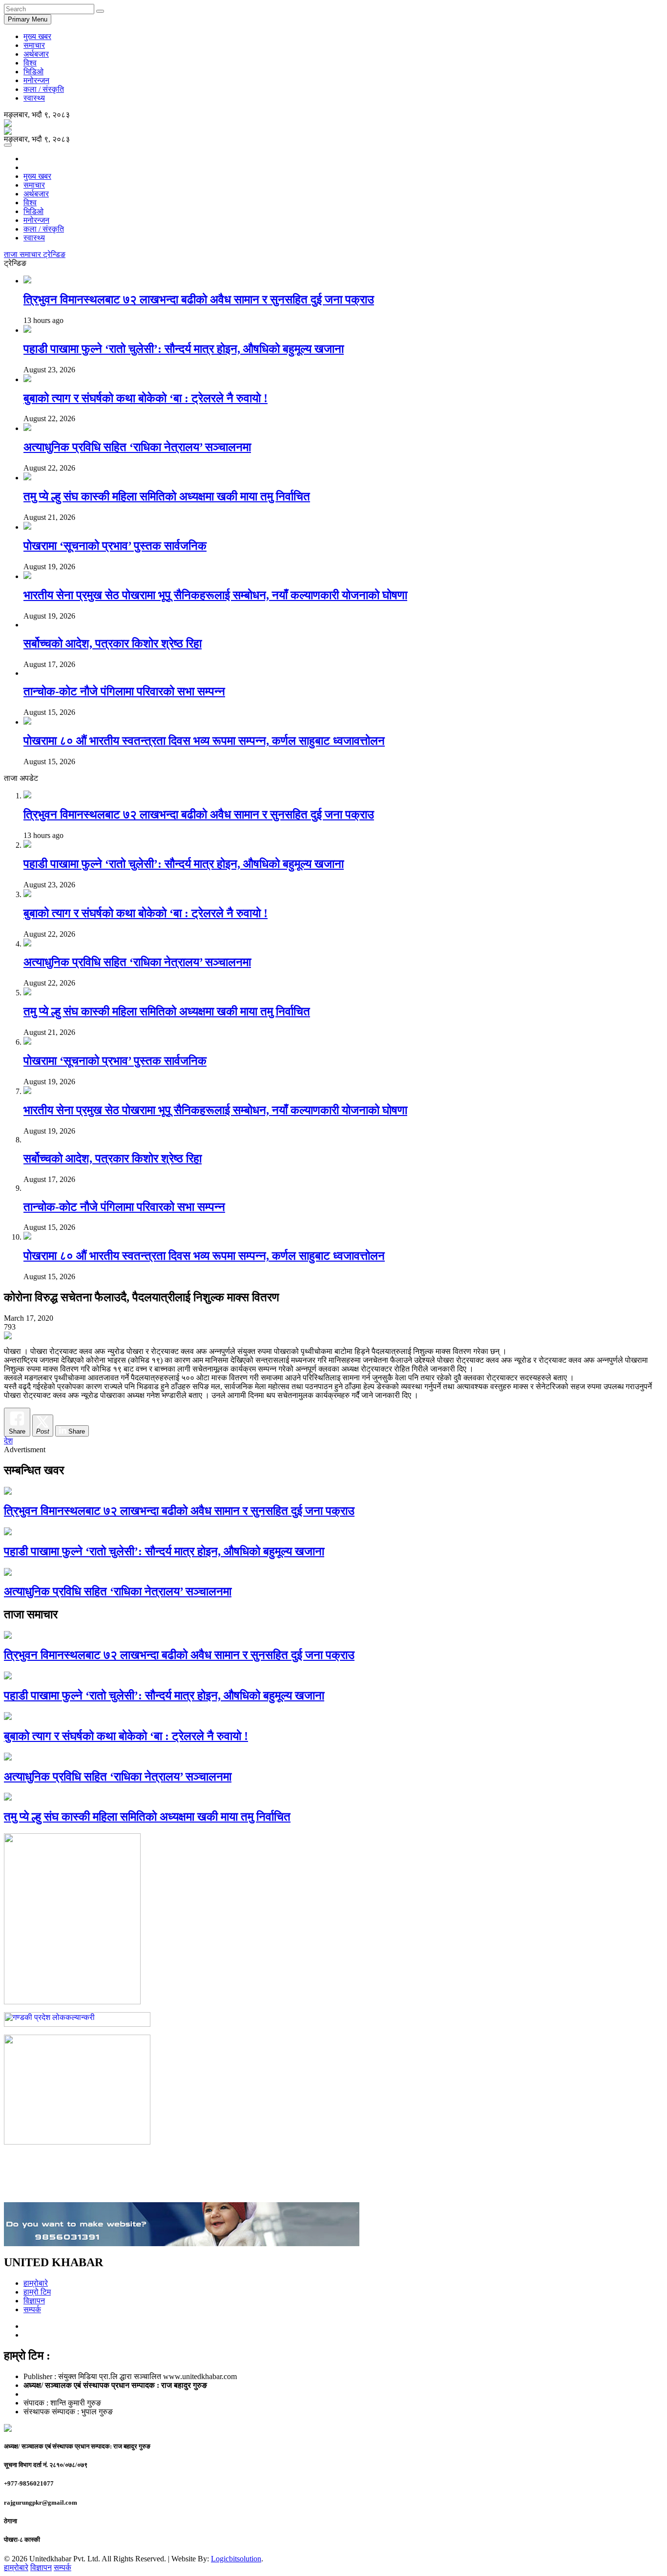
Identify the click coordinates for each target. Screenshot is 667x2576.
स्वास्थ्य (34, 98)
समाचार (34, 45)
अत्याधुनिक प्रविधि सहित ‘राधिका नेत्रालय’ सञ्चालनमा (137, 447)
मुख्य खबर (37, 36)
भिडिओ (33, 72)
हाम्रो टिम (37, 2292)
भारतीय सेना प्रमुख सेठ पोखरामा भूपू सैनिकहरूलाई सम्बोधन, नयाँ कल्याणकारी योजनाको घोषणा (215, 595)
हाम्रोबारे (36, 2283)
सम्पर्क (32, 2309)
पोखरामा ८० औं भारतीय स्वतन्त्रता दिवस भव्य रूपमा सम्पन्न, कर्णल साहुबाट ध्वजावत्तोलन (204, 741)
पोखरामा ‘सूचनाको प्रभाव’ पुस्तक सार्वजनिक (115, 546)
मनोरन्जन (36, 80)
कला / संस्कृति (44, 89)
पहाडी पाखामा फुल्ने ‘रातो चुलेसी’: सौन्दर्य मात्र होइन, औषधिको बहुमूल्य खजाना (184, 349)
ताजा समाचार (23, 254)
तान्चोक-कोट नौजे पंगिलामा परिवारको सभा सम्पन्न (124, 691)
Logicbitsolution (236, 2559)
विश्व (30, 63)
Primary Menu (28, 19)
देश (8, 1441)
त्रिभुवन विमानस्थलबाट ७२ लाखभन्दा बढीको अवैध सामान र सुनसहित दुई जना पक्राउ (199, 300)
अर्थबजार (36, 54)
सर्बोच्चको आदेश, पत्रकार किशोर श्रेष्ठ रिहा (113, 644)
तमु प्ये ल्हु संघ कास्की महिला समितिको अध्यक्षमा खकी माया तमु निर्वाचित (167, 496)
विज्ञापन (34, 2301)
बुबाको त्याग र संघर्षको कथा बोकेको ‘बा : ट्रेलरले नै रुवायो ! (146, 398)
